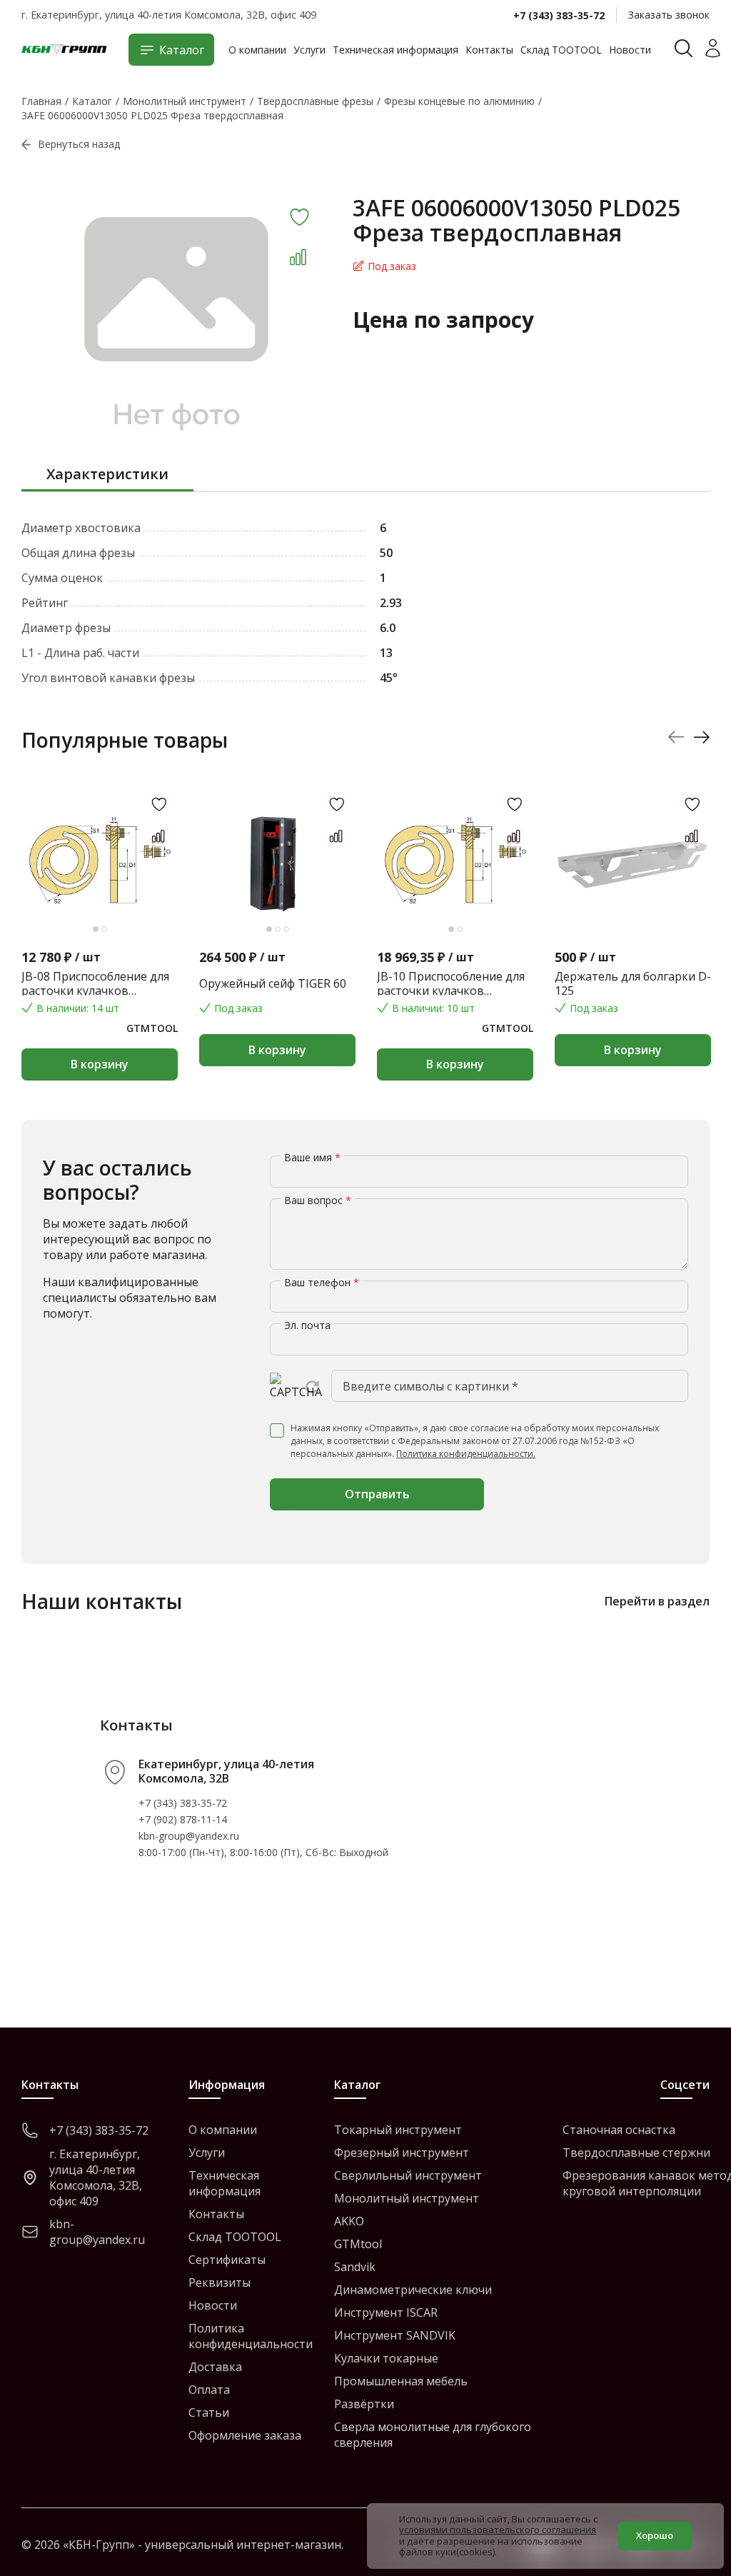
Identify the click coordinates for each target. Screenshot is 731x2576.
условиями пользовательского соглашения (498, 2530)
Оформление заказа (245, 2435)
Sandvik (355, 2267)
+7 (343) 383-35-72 (559, 15)
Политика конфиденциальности (251, 2336)
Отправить (377, 1494)
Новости (630, 50)
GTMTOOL (152, 1028)
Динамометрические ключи (413, 2290)
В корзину (100, 1064)
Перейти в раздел (657, 1601)
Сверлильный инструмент (408, 2175)
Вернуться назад (79, 144)
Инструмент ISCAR (386, 2312)
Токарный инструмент (398, 2130)
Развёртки (364, 2404)
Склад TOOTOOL (561, 50)
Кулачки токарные (386, 2358)
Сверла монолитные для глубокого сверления (433, 2435)
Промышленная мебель (401, 2381)
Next (701, 737)
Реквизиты (220, 2282)
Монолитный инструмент (407, 2198)
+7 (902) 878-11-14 (183, 1819)
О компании (257, 50)
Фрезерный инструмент (402, 2152)
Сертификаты (227, 2260)
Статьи (209, 2412)
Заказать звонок (669, 15)
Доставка (215, 2367)
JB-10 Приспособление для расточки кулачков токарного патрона (451, 983)
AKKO (349, 2221)
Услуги (309, 50)
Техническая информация (395, 50)
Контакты (489, 50)
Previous (676, 737)
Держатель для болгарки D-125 (633, 983)
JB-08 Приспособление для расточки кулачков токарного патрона (95, 983)
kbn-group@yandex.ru (189, 1836)
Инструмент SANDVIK (395, 2335)
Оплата (209, 2390)
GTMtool (358, 2244)
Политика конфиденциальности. (466, 1454)
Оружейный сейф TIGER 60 (273, 983)
